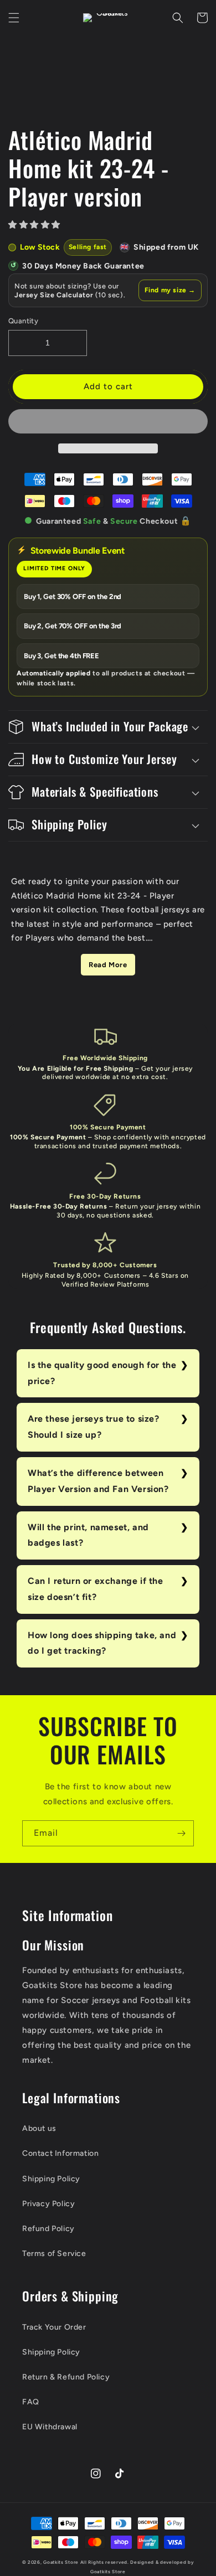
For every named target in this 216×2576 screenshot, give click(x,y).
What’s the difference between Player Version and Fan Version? (98, 1481)
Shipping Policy (51, 2179)
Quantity (23, 321)
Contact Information (60, 2153)
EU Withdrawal (50, 2427)
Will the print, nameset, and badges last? (88, 1535)
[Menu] (14, 18)
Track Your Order (54, 2327)
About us (39, 2128)
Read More (108, 965)
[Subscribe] (181, 1833)
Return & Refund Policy (66, 2377)
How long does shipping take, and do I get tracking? (102, 1643)
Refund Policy (48, 2229)
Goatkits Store (61, 2562)
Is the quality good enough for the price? (102, 1373)
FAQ (31, 2402)
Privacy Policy (48, 2204)
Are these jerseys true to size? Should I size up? (94, 1427)
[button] (36, 225)
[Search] (178, 18)
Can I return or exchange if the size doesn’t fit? (96, 1589)
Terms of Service (54, 2254)
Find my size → (170, 290)
